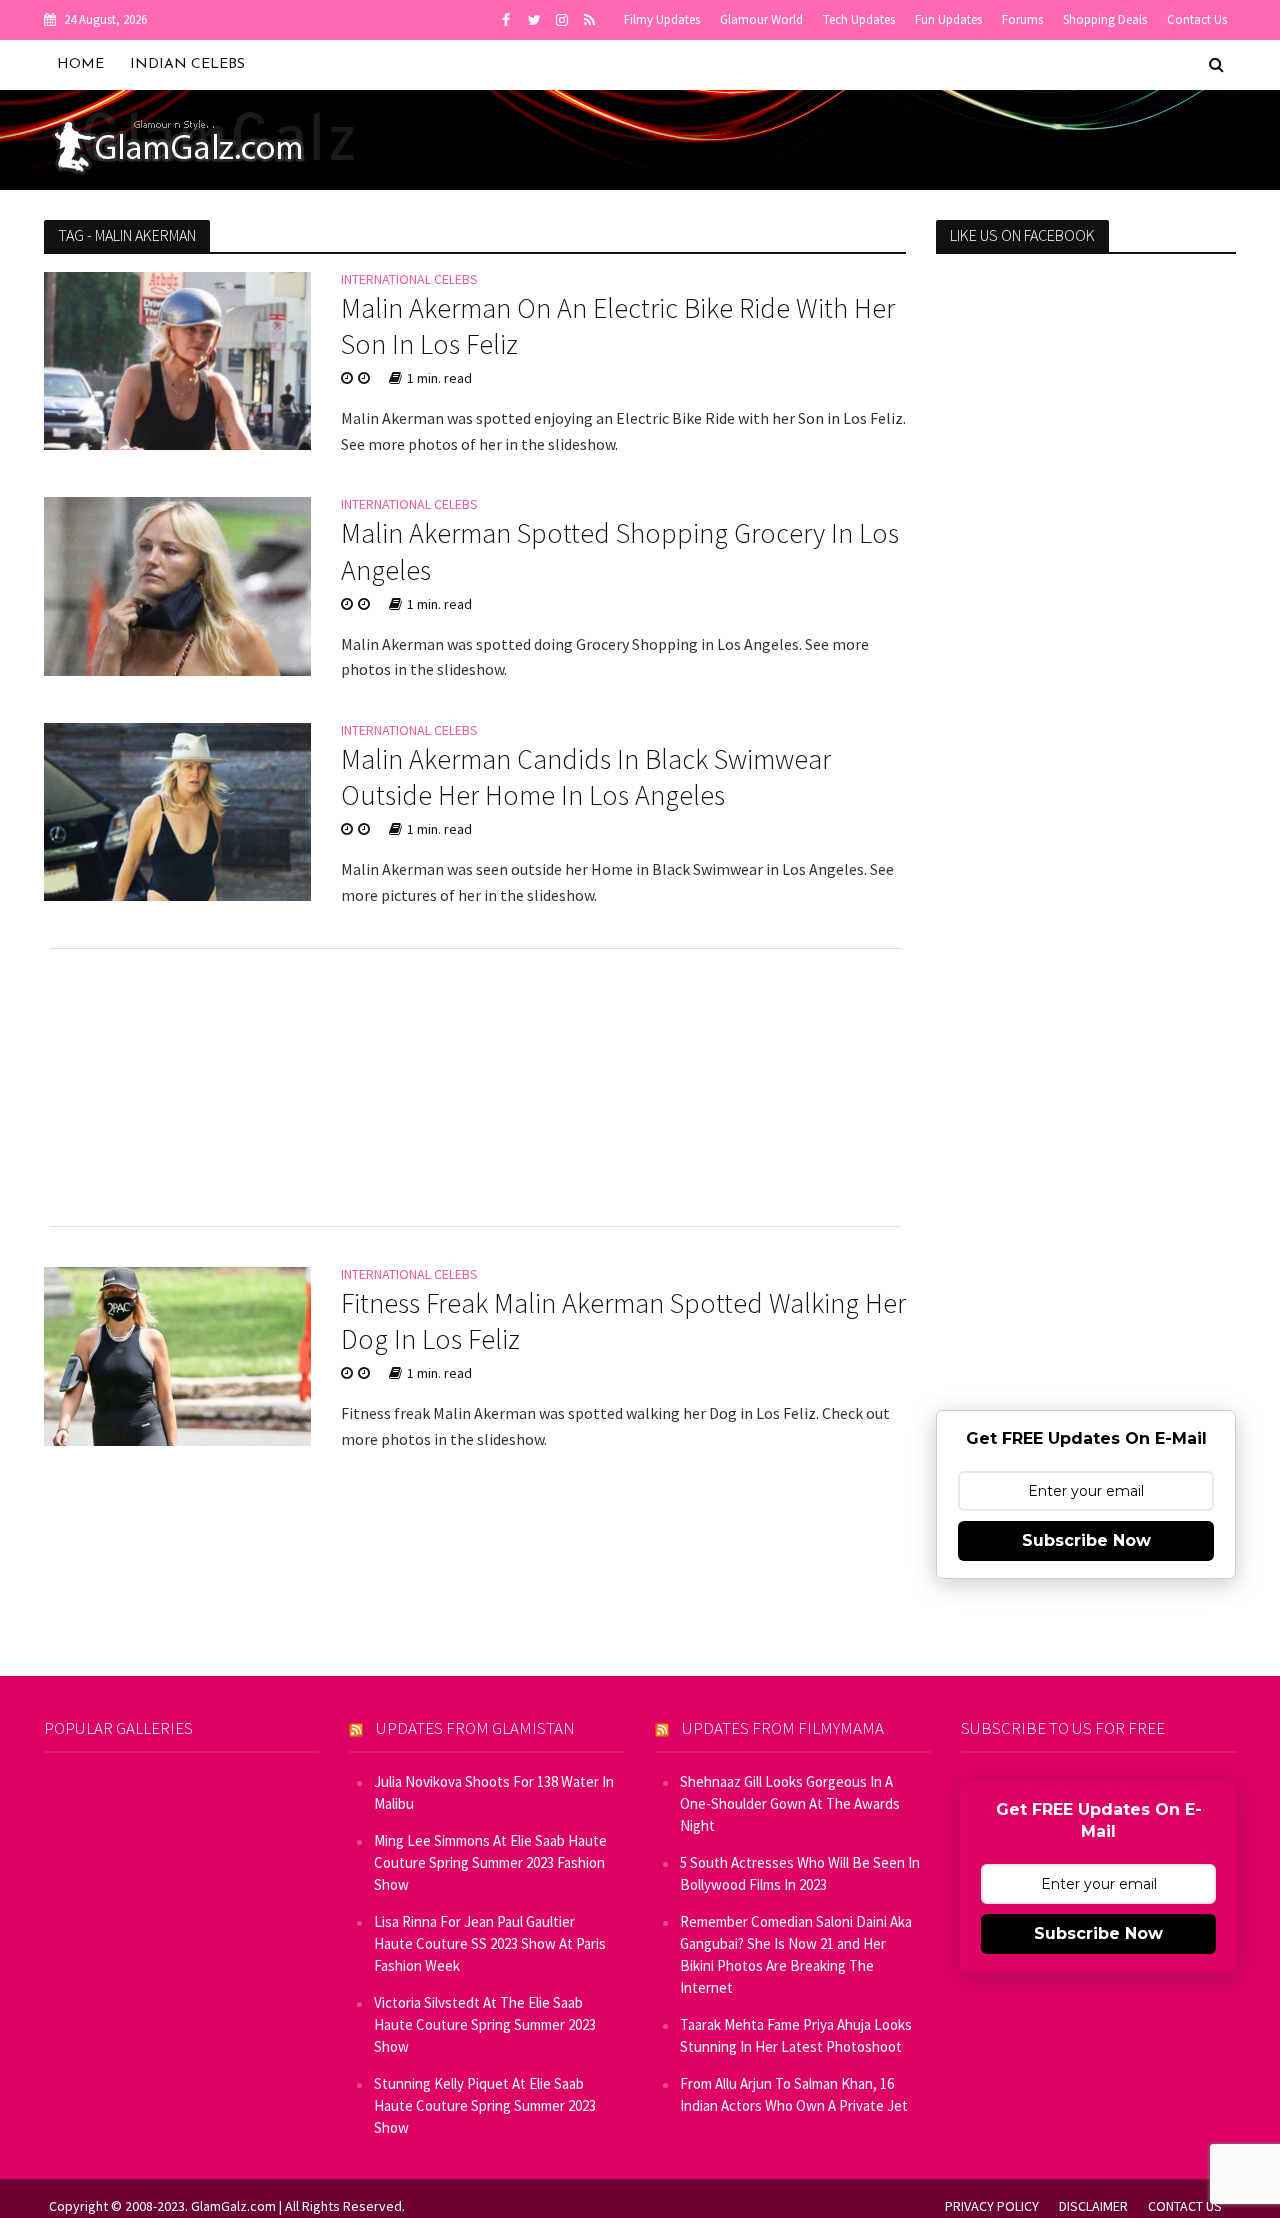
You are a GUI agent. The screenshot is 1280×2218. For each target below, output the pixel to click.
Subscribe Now (1086, 1540)
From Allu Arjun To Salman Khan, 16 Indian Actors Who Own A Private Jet (794, 2094)
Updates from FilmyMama (783, 1728)
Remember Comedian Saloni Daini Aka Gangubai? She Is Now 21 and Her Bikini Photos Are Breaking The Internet (796, 1954)
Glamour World (761, 19)
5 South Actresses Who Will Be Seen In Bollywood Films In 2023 (800, 1873)
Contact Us (1197, 19)
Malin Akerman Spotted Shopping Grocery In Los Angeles (620, 551)
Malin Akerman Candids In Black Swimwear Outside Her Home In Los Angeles (586, 777)
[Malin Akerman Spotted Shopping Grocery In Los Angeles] (178, 585)
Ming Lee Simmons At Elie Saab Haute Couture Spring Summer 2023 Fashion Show (490, 1862)
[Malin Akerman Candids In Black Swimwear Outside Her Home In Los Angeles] (178, 810)
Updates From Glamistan (475, 1728)
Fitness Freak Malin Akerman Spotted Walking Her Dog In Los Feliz (623, 1321)
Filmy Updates (662, 19)
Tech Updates (859, 19)
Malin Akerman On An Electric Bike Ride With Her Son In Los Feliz (618, 326)
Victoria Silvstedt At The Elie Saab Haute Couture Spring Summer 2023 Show (485, 2024)
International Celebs (409, 280)
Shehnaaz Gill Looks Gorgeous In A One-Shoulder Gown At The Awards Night (790, 1803)
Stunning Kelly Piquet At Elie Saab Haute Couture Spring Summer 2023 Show (485, 2105)
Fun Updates (948, 19)
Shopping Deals (1105, 19)
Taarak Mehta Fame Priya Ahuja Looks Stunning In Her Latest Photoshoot (796, 2035)
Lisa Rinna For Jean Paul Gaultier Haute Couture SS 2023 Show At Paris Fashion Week (490, 1943)
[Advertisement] (475, 1087)
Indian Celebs (187, 64)
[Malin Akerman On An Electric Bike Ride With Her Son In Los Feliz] (178, 359)
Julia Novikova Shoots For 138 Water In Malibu (494, 1792)
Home (80, 64)
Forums (1022, 19)
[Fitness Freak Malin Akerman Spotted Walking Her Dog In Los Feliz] (178, 1354)
